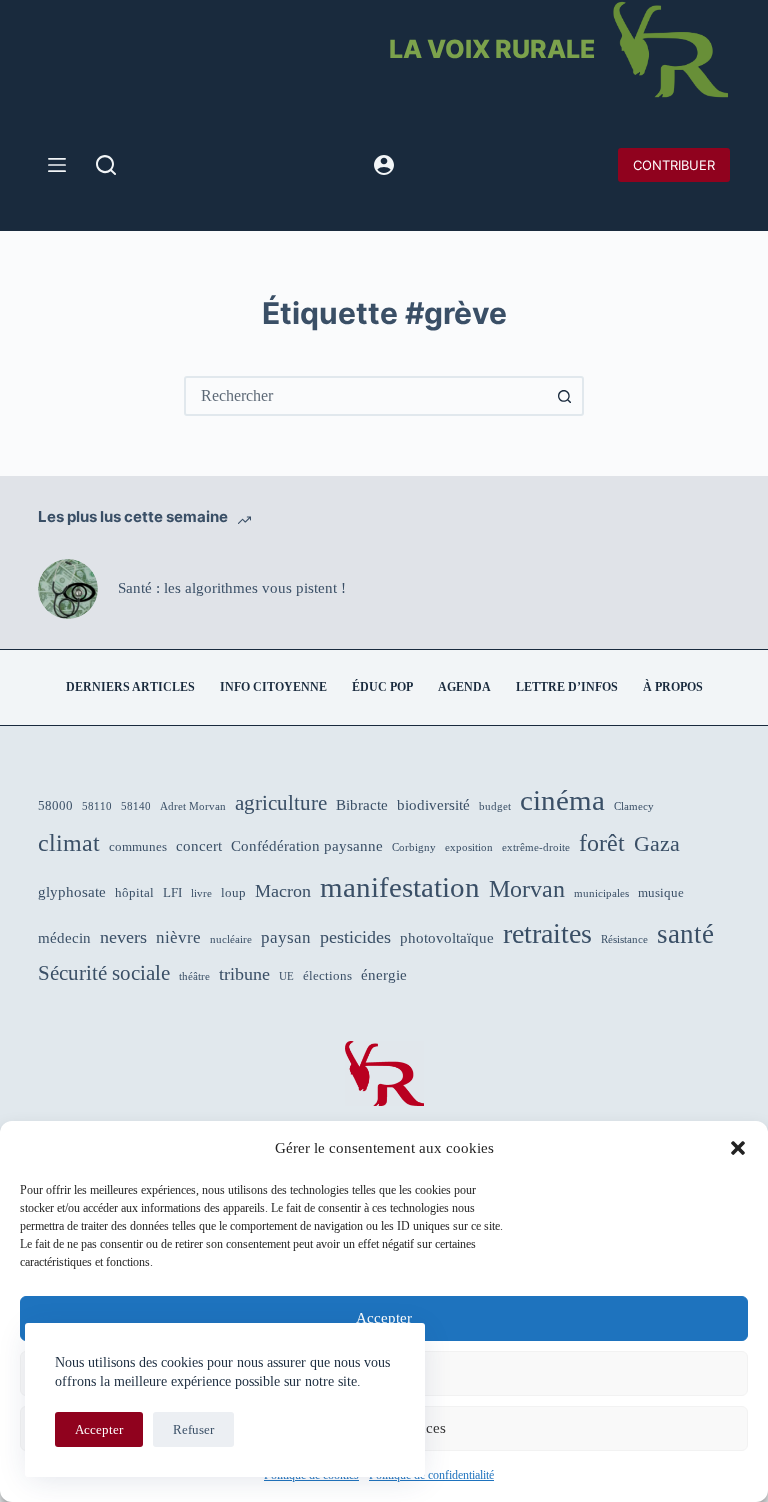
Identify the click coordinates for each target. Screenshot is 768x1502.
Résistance (624, 939)
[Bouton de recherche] (564, 396)
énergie (384, 975)
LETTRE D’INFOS (567, 687)
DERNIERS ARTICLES (130, 687)
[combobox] (366, 396)
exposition (469, 847)
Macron (283, 891)
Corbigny (414, 847)
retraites (547, 933)
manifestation (400, 887)
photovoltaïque (447, 938)
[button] (738, 1148)
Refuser (193, 1429)
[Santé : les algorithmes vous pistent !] (68, 589)
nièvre (178, 937)
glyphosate (72, 892)
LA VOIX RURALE (492, 49)
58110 (97, 806)
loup (233, 892)
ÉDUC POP (382, 687)
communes (138, 846)
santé (685, 934)
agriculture (281, 803)
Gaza (657, 844)
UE (286, 976)
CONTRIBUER (674, 165)
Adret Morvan (193, 806)
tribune (244, 974)
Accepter (384, 1318)
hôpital (134, 892)
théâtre (194, 976)
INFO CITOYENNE (273, 687)
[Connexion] (384, 165)
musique (661, 892)
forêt (602, 843)
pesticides (355, 937)
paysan (286, 937)
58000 (55, 805)
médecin (64, 938)
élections (327, 975)
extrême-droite (536, 847)
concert (199, 846)
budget (495, 806)
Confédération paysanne (307, 846)
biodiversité (433, 805)
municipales (601, 893)
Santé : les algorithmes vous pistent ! (232, 588)
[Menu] (57, 165)
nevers (123, 937)
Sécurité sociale (104, 973)
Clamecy (634, 806)
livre (201, 893)
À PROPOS (673, 687)
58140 (136, 806)
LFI (172, 892)
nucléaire (231, 939)
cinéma (562, 800)
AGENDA (464, 687)
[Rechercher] (106, 165)
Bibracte (362, 805)
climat (69, 843)
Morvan (527, 889)
